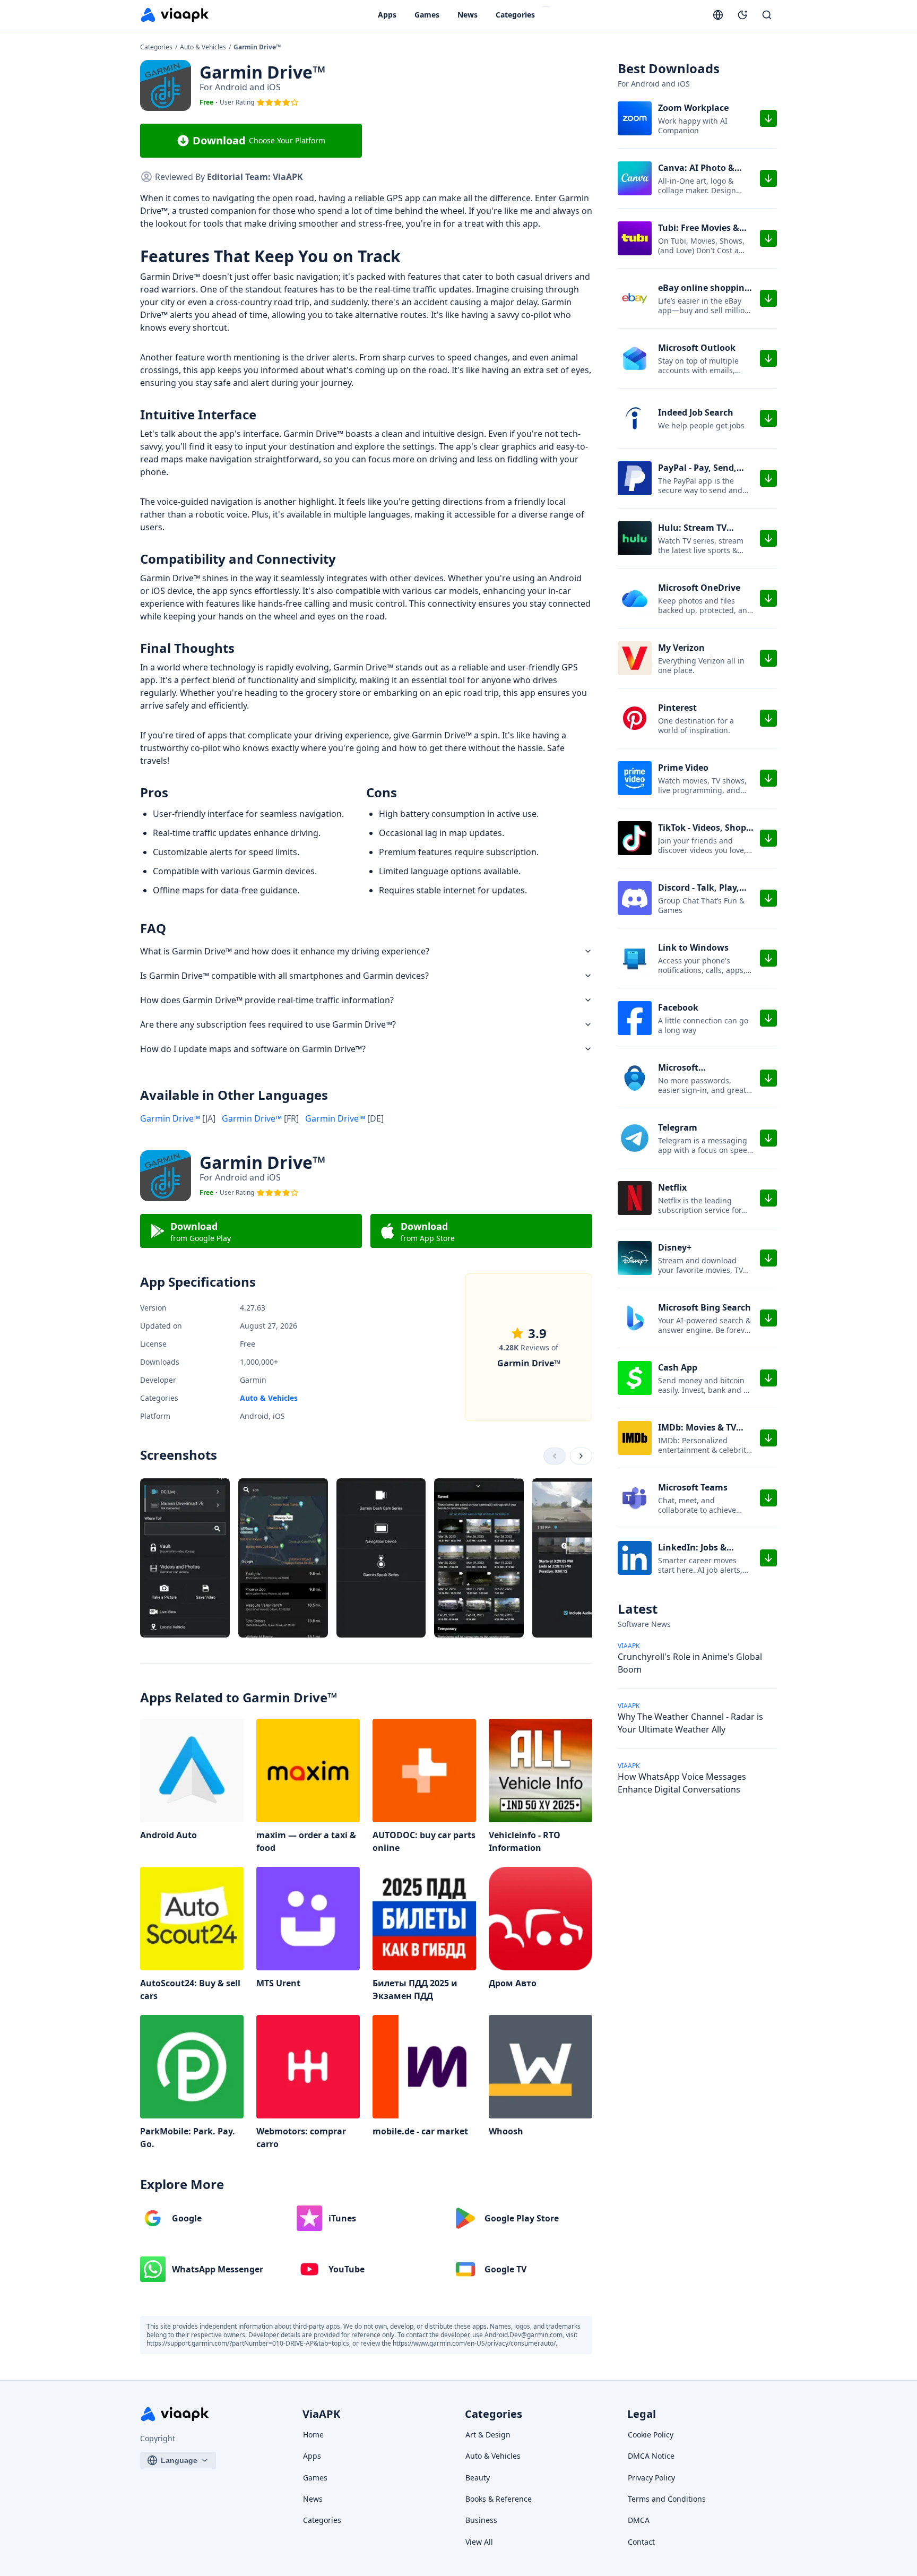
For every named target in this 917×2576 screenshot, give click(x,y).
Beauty (478, 2478)
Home (313, 2435)
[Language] (718, 15)
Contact (641, 2542)
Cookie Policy (651, 2435)
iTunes (342, 2218)
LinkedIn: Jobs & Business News (692, 1554)
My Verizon (681, 648)
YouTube (347, 2269)
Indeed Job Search (696, 412)
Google (187, 2218)
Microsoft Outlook (697, 348)
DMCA (639, 2520)
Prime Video (683, 768)
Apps (387, 15)
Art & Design (488, 2435)
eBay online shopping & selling (704, 294)
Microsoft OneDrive (699, 588)
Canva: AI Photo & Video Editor (696, 174)
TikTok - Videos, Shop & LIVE (702, 834)
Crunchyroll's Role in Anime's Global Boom (690, 1663)
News (468, 15)
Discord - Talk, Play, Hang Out (699, 894)
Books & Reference (499, 2499)
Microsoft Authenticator (688, 1074)
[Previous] (555, 1456)
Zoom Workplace (693, 108)
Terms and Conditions (667, 2499)
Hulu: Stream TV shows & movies (692, 534)
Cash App (678, 1367)
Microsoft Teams (693, 1487)
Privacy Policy (651, 2478)
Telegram (678, 1127)
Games (427, 15)
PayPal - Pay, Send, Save (697, 474)
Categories (515, 15)
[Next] (581, 1456)
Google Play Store (522, 2218)
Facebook (678, 1007)
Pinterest (677, 708)
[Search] (767, 15)
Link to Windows (693, 947)
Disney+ (675, 1247)
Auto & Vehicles (204, 47)
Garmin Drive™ (178, 1118)
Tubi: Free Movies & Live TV (699, 234)
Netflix (672, 1187)
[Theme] (742, 15)
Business (481, 2520)
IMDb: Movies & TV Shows (697, 1434)
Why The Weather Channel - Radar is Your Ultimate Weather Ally (690, 1723)
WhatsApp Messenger (218, 2269)
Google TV (505, 2269)
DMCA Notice (651, 2456)
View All (479, 2542)
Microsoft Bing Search (704, 1307)
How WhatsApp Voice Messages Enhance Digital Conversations (682, 1783)
